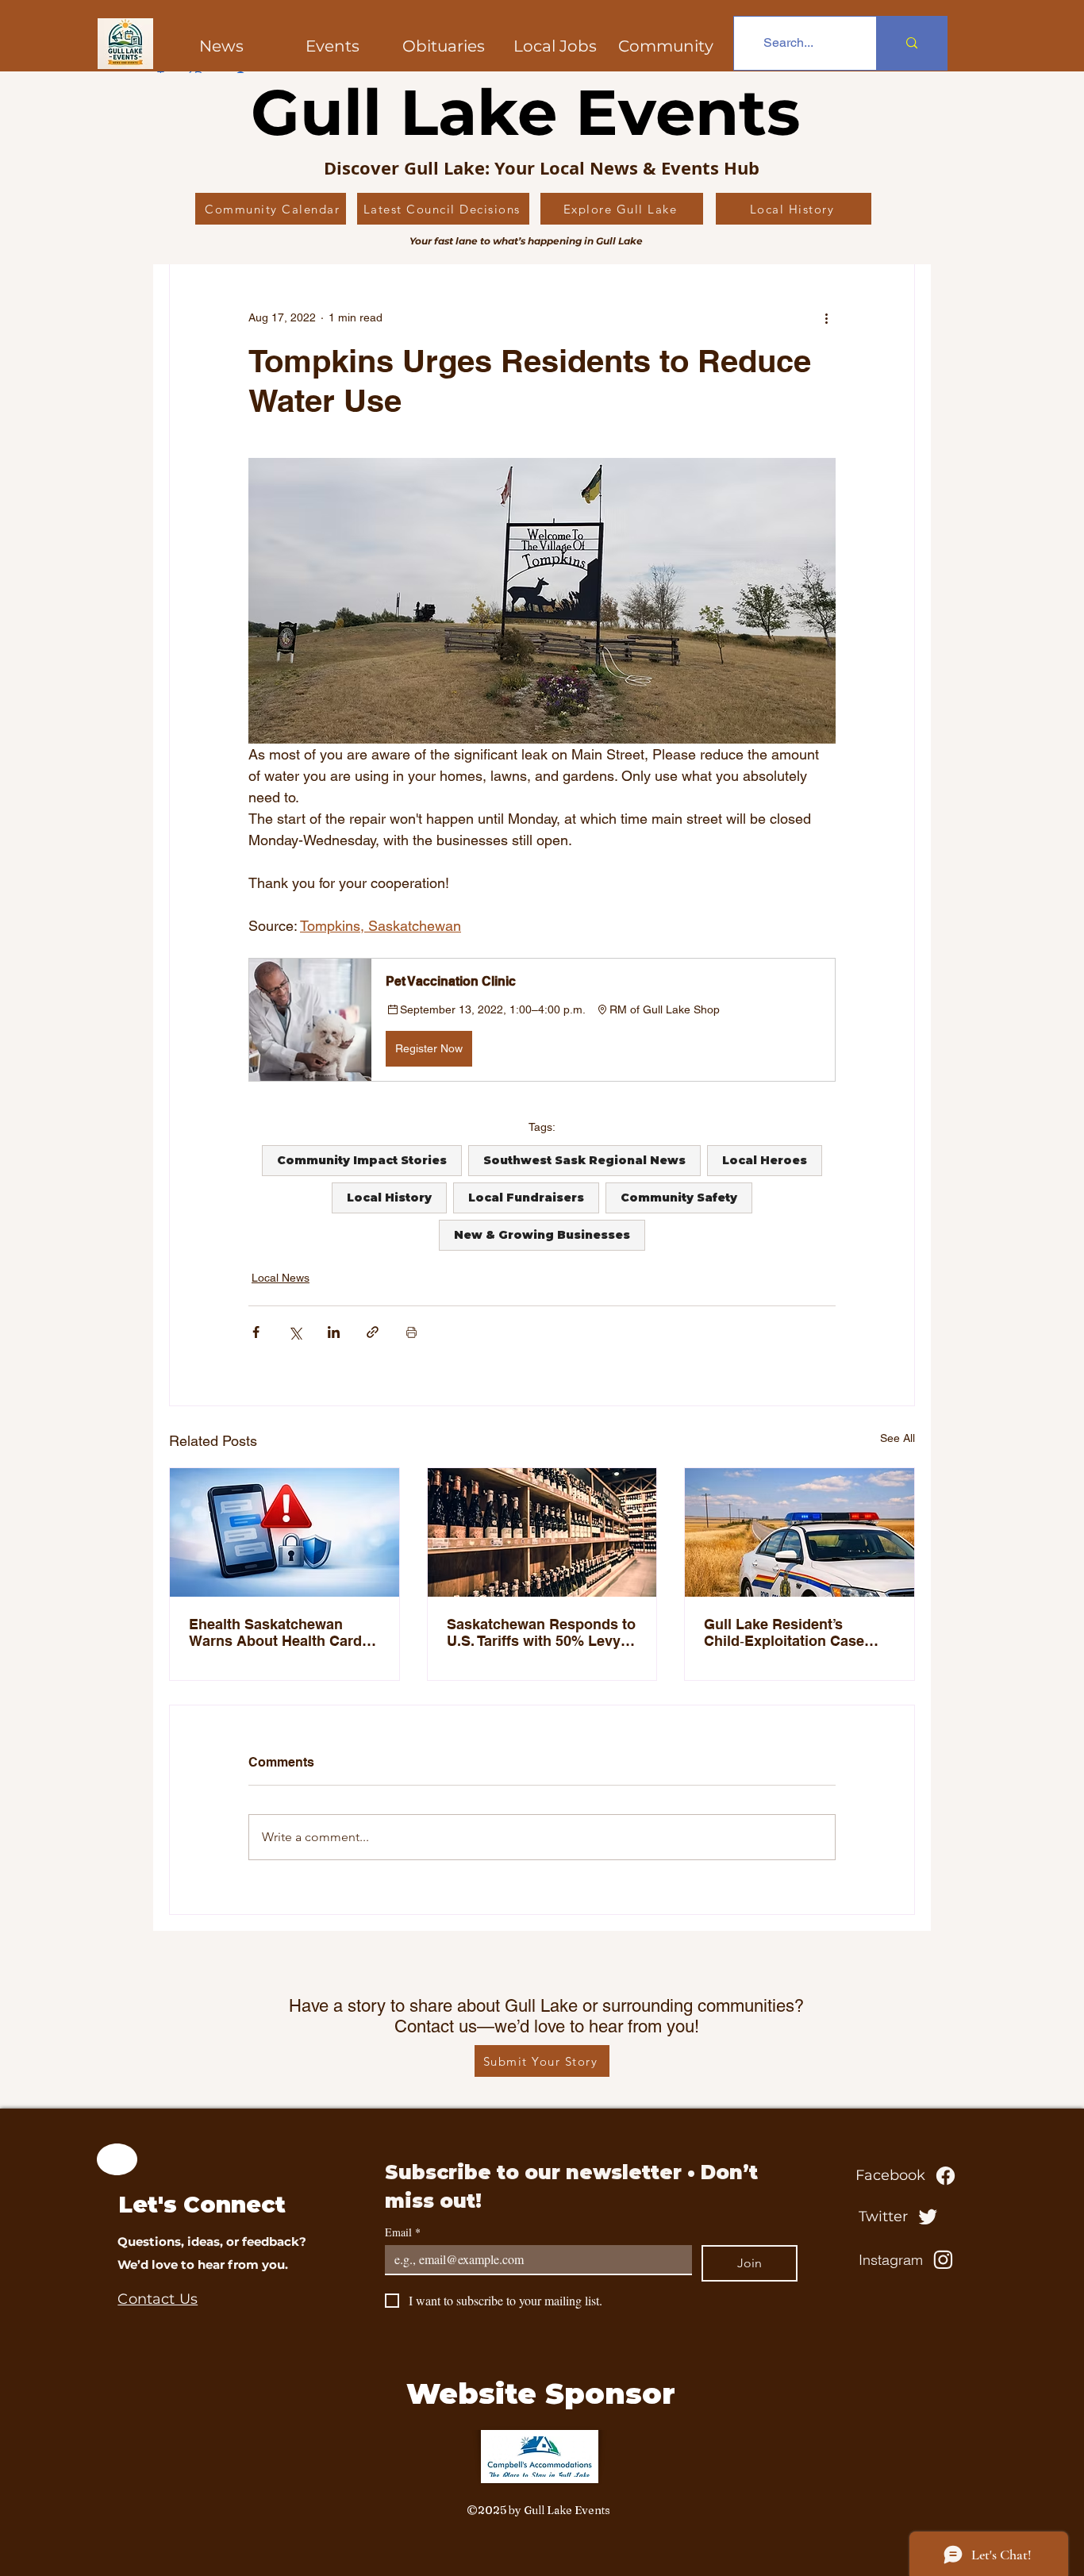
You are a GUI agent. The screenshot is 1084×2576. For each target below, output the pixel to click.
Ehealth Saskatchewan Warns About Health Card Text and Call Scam (275, 1632)
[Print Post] (411, 1332)
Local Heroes (765, 1160)
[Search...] (911, 43)
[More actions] (826, 317)
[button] (666, 46)
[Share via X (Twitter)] (295, 1332)
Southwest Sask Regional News (584, 1160)
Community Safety (679, 1198)
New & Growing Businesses (542, 1235)
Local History (389, 1198)
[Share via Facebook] (256, 1332)
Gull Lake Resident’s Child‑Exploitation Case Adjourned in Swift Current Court (795, 1633)
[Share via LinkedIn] (334, 1332)
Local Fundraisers (526, 1198)
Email (403, 2232)
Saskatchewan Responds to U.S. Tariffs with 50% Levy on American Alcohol (541, 1632)
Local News (281, 1278)
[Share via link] (373, 1332)
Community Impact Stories (362, 1160)
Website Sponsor (541, 2393)
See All (898, 1438)
